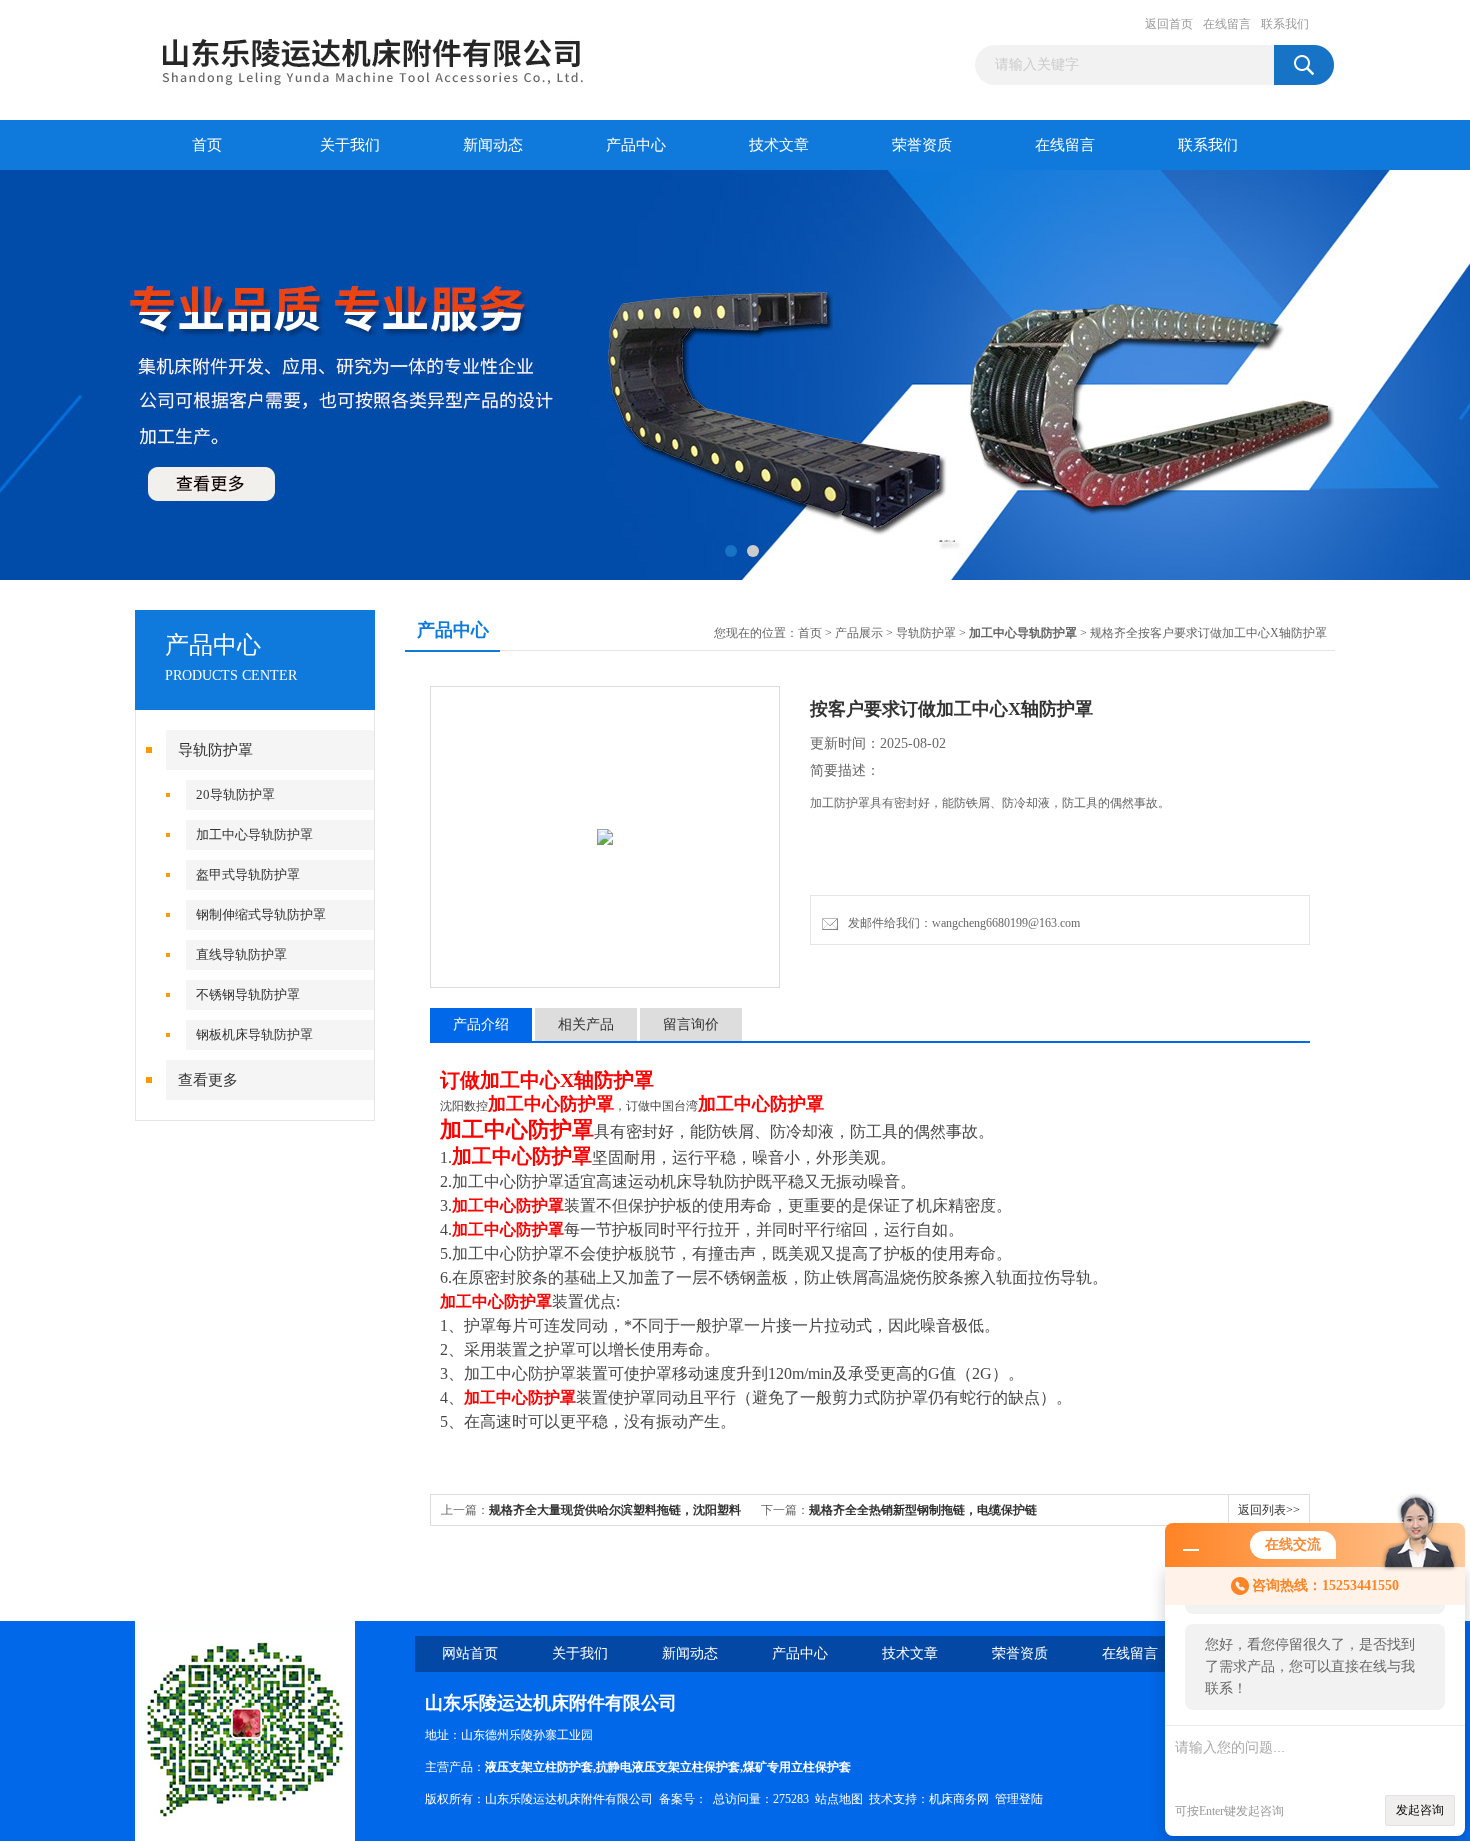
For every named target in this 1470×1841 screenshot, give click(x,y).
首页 (207, 145)
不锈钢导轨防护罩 (248, 994)
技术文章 (779, 145)
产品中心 (636, 145)
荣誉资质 (922, 145)
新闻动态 (493, 145)
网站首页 (470, 1653)
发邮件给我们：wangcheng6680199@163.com (961, 923)
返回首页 (1169, 24)
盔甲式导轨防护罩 (248, 874)
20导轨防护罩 (235, 794)
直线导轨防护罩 (241, 954)
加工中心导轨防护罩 (254, 834)
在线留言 (1227, 24)
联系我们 (1285, 24)
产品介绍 (481, 1024)
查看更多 (208, 1080)
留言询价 (691, 1024)
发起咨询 (1420, 1810)
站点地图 (839, 1799)
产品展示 (859, 633)
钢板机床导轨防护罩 (254, 1034)
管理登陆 (1019, 1799)
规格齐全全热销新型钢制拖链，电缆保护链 (923, 1510)
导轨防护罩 (215, 750)
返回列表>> (1269, 1510)
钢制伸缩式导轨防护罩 (261, 914)
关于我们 (350, 145)
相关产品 (586, 1024)
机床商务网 (959, 1799)
